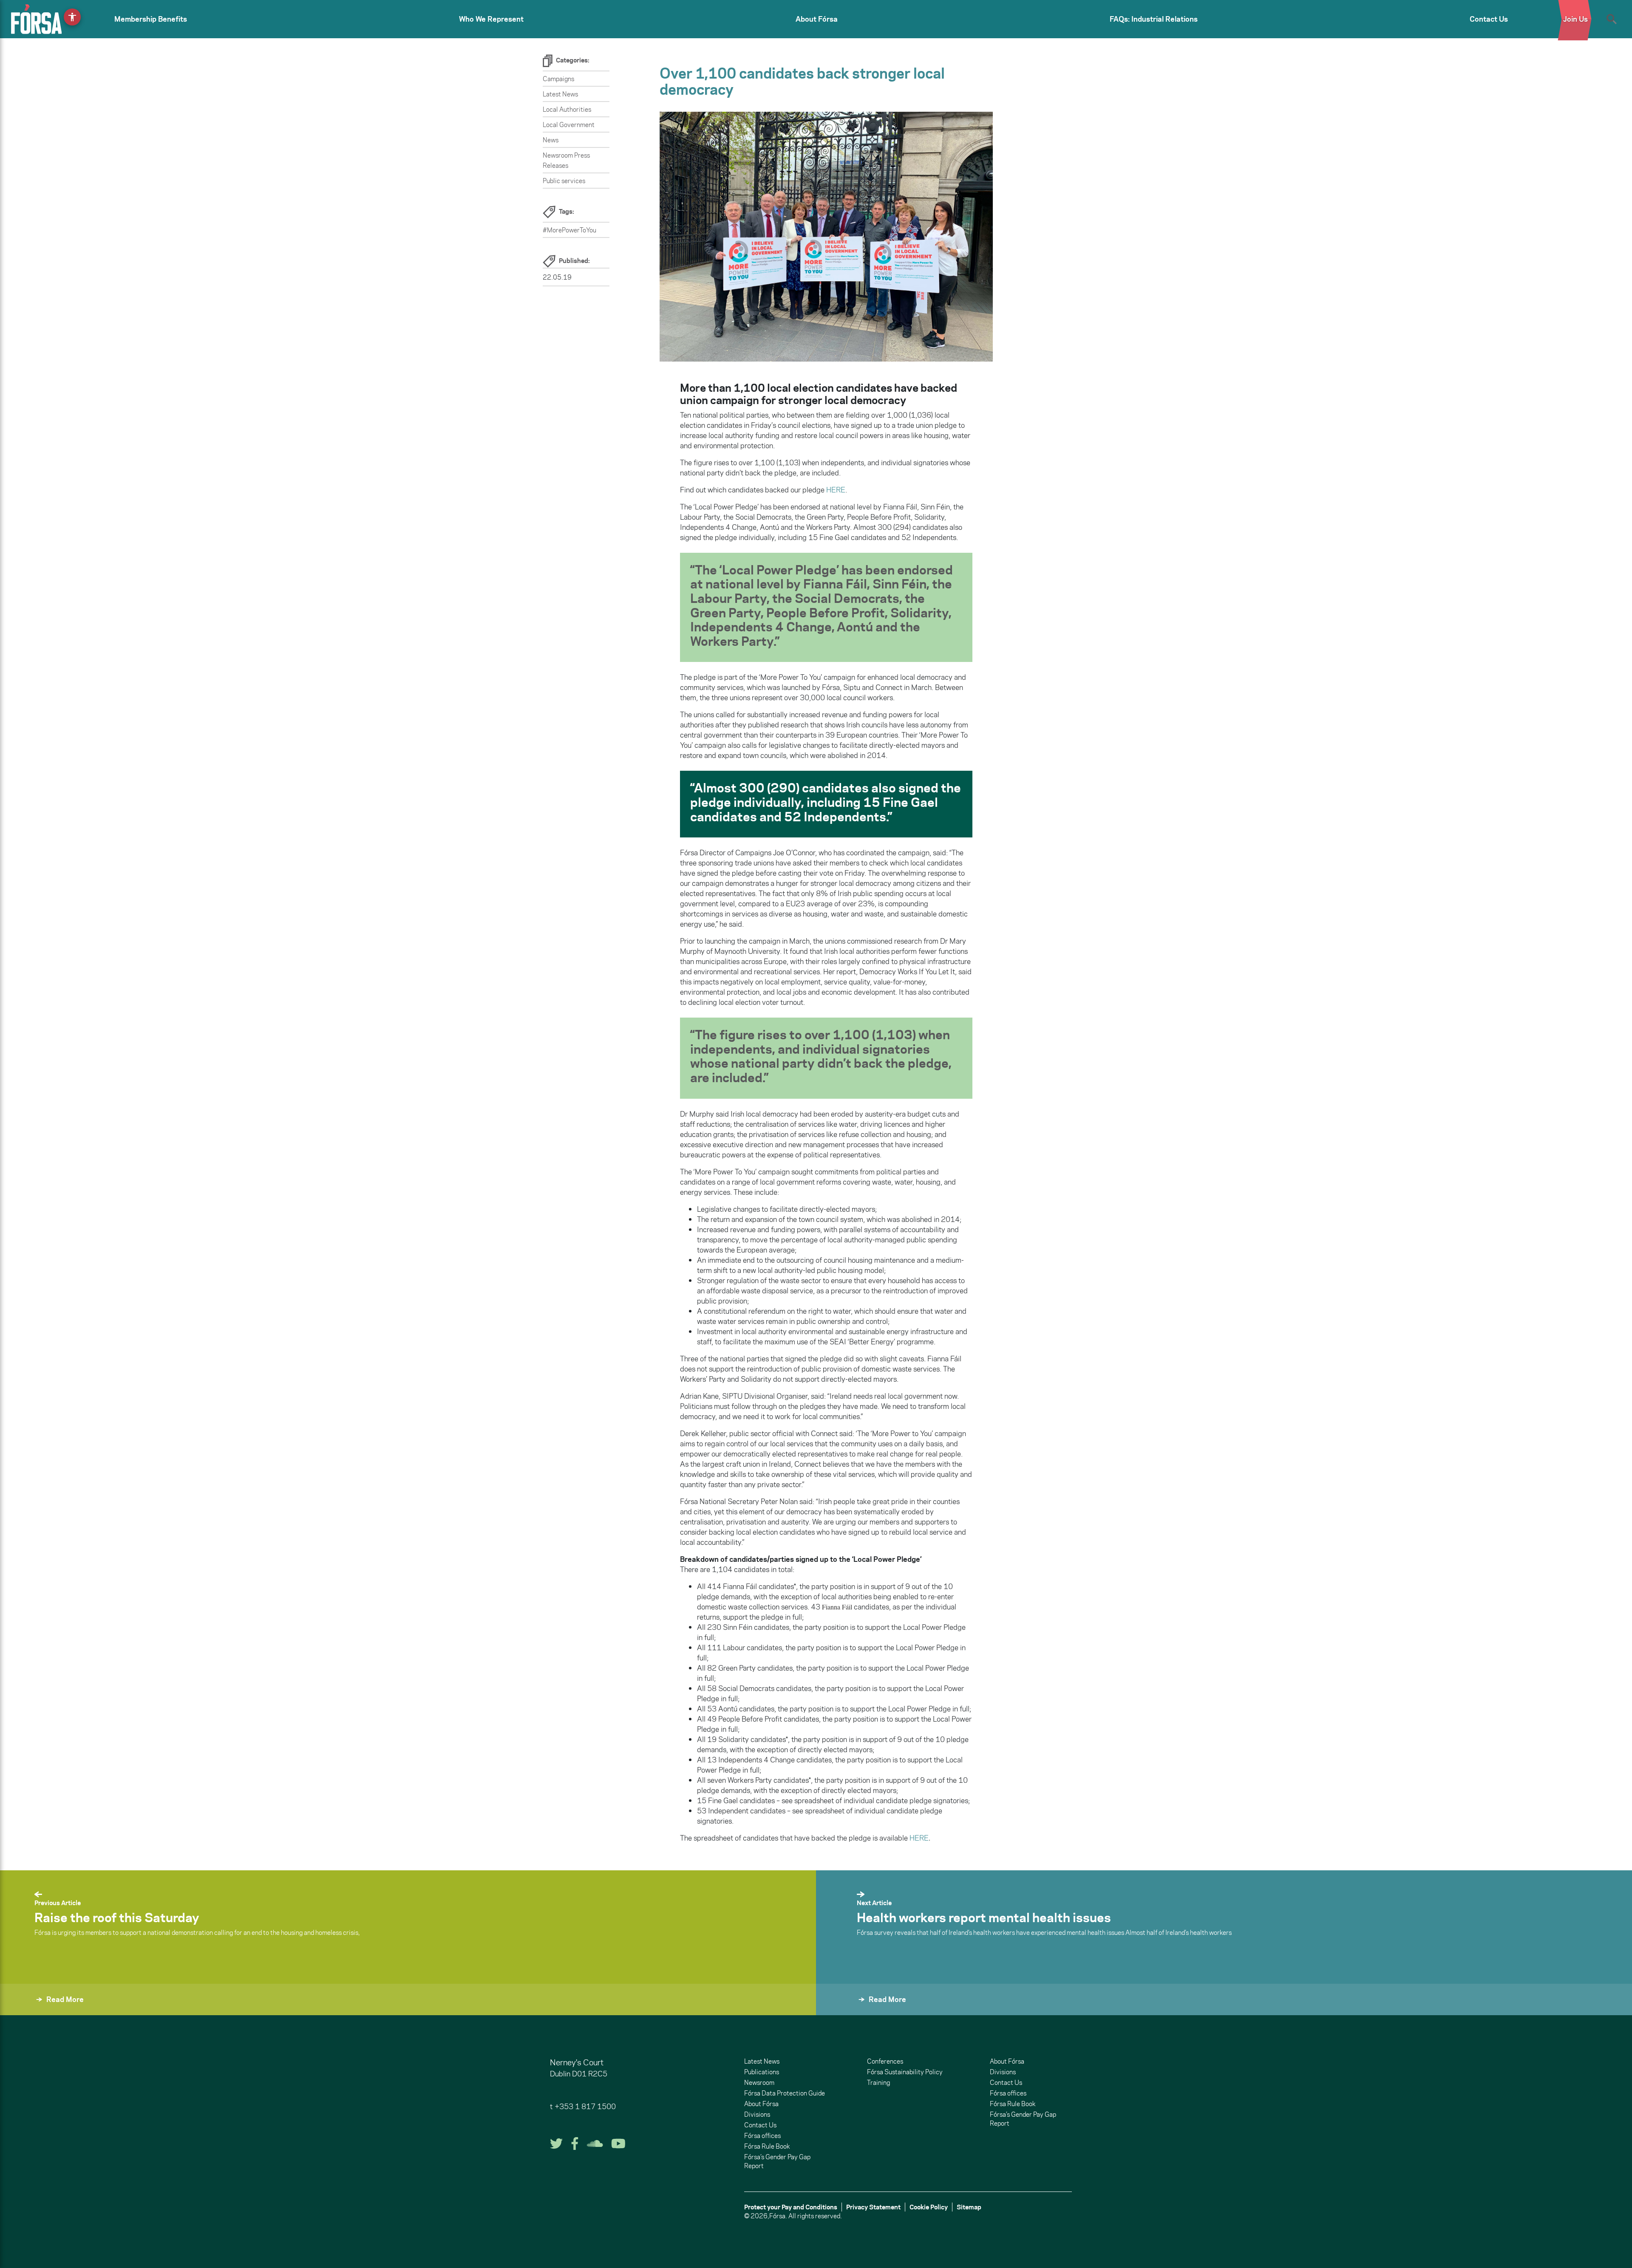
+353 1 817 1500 (585, 2107)
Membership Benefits (151, 19)
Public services (564, 181)
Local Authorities (567, 109)
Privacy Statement (873, 2207)
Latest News (560, 94)
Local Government (569, 125)
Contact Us (1489, 19)
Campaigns (558, 79)
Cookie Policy (929, 2207)
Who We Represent (491, 19)
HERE (836, 490)
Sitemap (969, 2207)
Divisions (757, 2114)
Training (878, 2083)
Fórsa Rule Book (767, 2146)
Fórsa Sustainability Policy (905, 2072)
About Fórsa (817, 19)
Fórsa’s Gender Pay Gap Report (777, 2161)
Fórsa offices (762, 2136)
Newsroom (759, 2083)
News (551, 140)
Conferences (885, 2061)
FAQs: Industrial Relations (1154, 19)
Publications (762, 2072)
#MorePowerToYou (569, 230)
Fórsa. (778, 2216)
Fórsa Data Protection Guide (785, 2093)
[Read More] (836, 2011)
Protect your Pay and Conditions (791, 2207)
